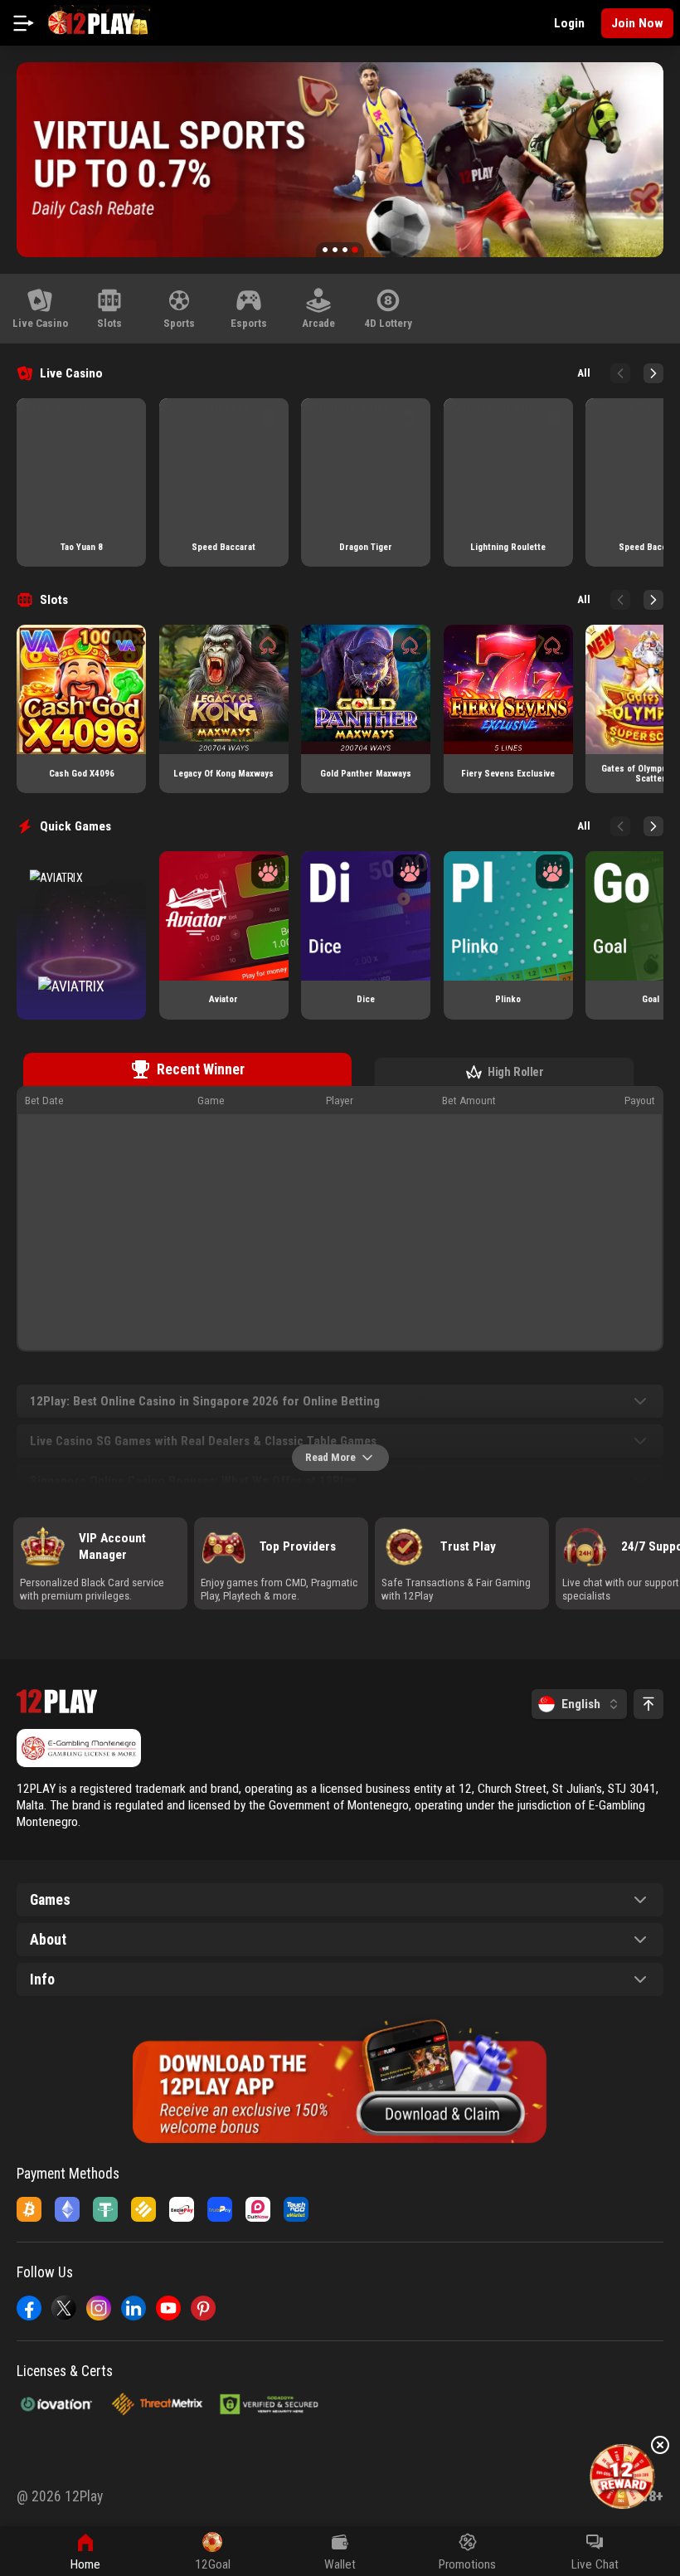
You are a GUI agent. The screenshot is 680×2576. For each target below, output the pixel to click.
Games (50, 1900)
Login (569, 23)
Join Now (637, 23)
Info (42, 1979)
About (48, 1940)
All (584, 373)
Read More (330, 1457)
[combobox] (579, 1704)
